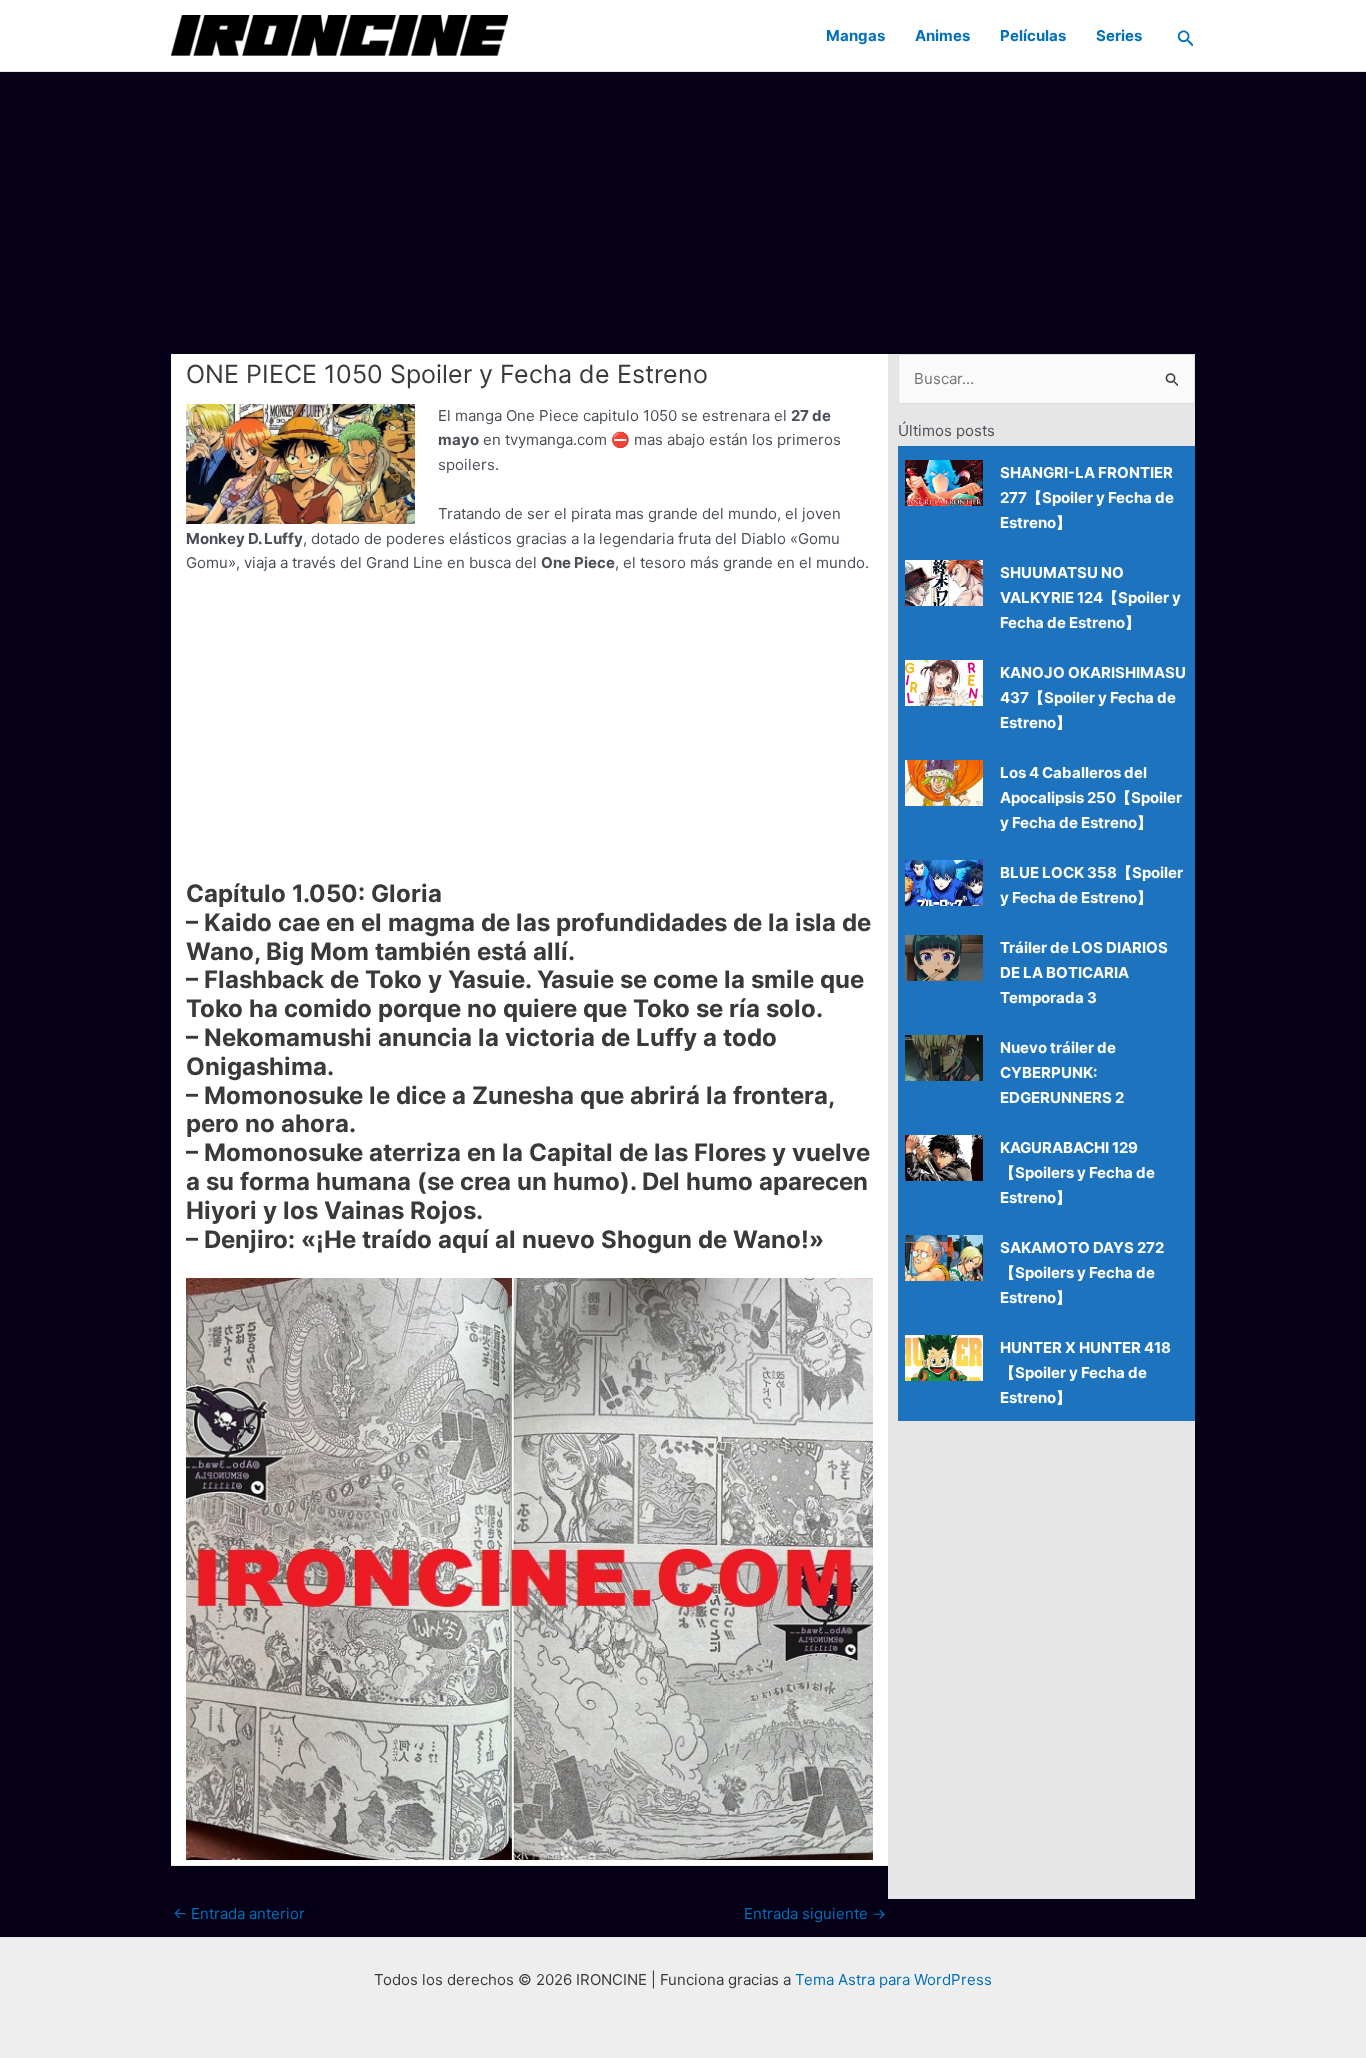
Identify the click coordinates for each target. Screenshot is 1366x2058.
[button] (1186, 35)
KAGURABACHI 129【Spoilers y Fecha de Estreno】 (1077, 1172)
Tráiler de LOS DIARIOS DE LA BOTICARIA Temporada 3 (1084, 972)
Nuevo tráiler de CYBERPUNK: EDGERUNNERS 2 (1062, 1072)
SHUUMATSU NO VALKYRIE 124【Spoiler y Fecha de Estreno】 (1090, 597)
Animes (942, 35)
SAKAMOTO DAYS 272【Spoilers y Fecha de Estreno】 (1082, 1272)
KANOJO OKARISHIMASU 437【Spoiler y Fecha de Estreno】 (1093, 697)
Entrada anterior (239, 1913)
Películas (1033, 35)
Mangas (855, 35)
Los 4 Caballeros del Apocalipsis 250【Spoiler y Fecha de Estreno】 (1091, 797)
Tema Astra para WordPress (893, 1979)
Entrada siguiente (815, 1913)
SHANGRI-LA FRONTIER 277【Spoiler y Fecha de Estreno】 (1087, 497)
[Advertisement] (683, 212)
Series (1119, 35)
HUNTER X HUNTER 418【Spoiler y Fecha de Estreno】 (1085, 1372)
